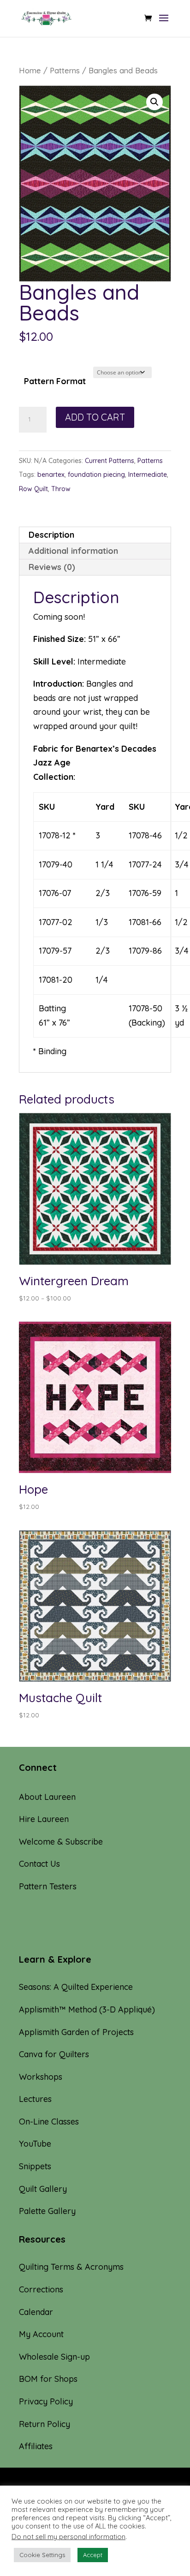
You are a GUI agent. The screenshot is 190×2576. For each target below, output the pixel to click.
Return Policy (45, 2424)
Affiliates (36, 2446)
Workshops (41, 2077)
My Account (41, 2334)
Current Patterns (110, 461)
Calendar (36, 2312)
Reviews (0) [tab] (52, 567)
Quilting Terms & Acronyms (71, 2267)
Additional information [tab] (73, 551)
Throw (61, 489)
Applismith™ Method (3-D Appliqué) (87, 2009)
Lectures (35, 2099)
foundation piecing (96, 475)
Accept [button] (93, 2555)
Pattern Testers (48, 1886)
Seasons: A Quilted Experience (76, 1987)
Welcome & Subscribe (61, 1842)
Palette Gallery (47, 2211)
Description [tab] (51, 535)
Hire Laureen (44, 1819)
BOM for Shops (48, 2379)
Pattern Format (55, 381)
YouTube (35, 2144)
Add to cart (95, 417)
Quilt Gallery (43, 2189)
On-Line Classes (49, 2122)
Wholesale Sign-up (54, 2357)
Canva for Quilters (54, 2054)
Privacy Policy (46, 2401)
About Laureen (47, 1797)
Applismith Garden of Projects (76, 2032)
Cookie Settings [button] (42, 2555)
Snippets (35, 2166)
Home (30, 70)
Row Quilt (33, 489)
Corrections (41, 2289)
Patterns (65, 70)
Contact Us (39, 1864)
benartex (51, 475)
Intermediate (148, 475)
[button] (154, 102)
